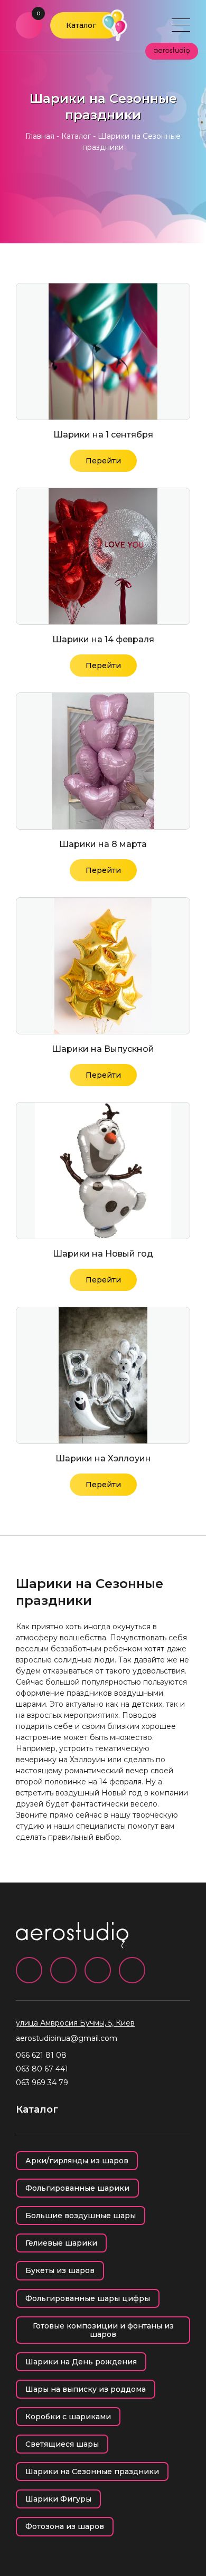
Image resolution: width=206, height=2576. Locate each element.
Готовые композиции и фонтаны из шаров (103, 2330)
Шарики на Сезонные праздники (92, 2472)
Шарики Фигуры (58, 2499)
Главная (40, 136)
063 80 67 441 (42, 2069)
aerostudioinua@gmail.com (67, 2038)
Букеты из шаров (60, 2270)
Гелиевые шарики (61, 2243)
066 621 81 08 (41, 2055)
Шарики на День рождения (81, 2362)
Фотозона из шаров (65, 2526)
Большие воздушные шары (81, 2216)
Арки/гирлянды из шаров (77, 2161)
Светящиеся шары (62, 2444)
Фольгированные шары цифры (88, 2298)
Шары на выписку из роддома (86, 2389)
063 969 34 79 (42, 2083)
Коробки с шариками (68, 2417)
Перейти (103, 461)
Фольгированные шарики (77, 2188)
